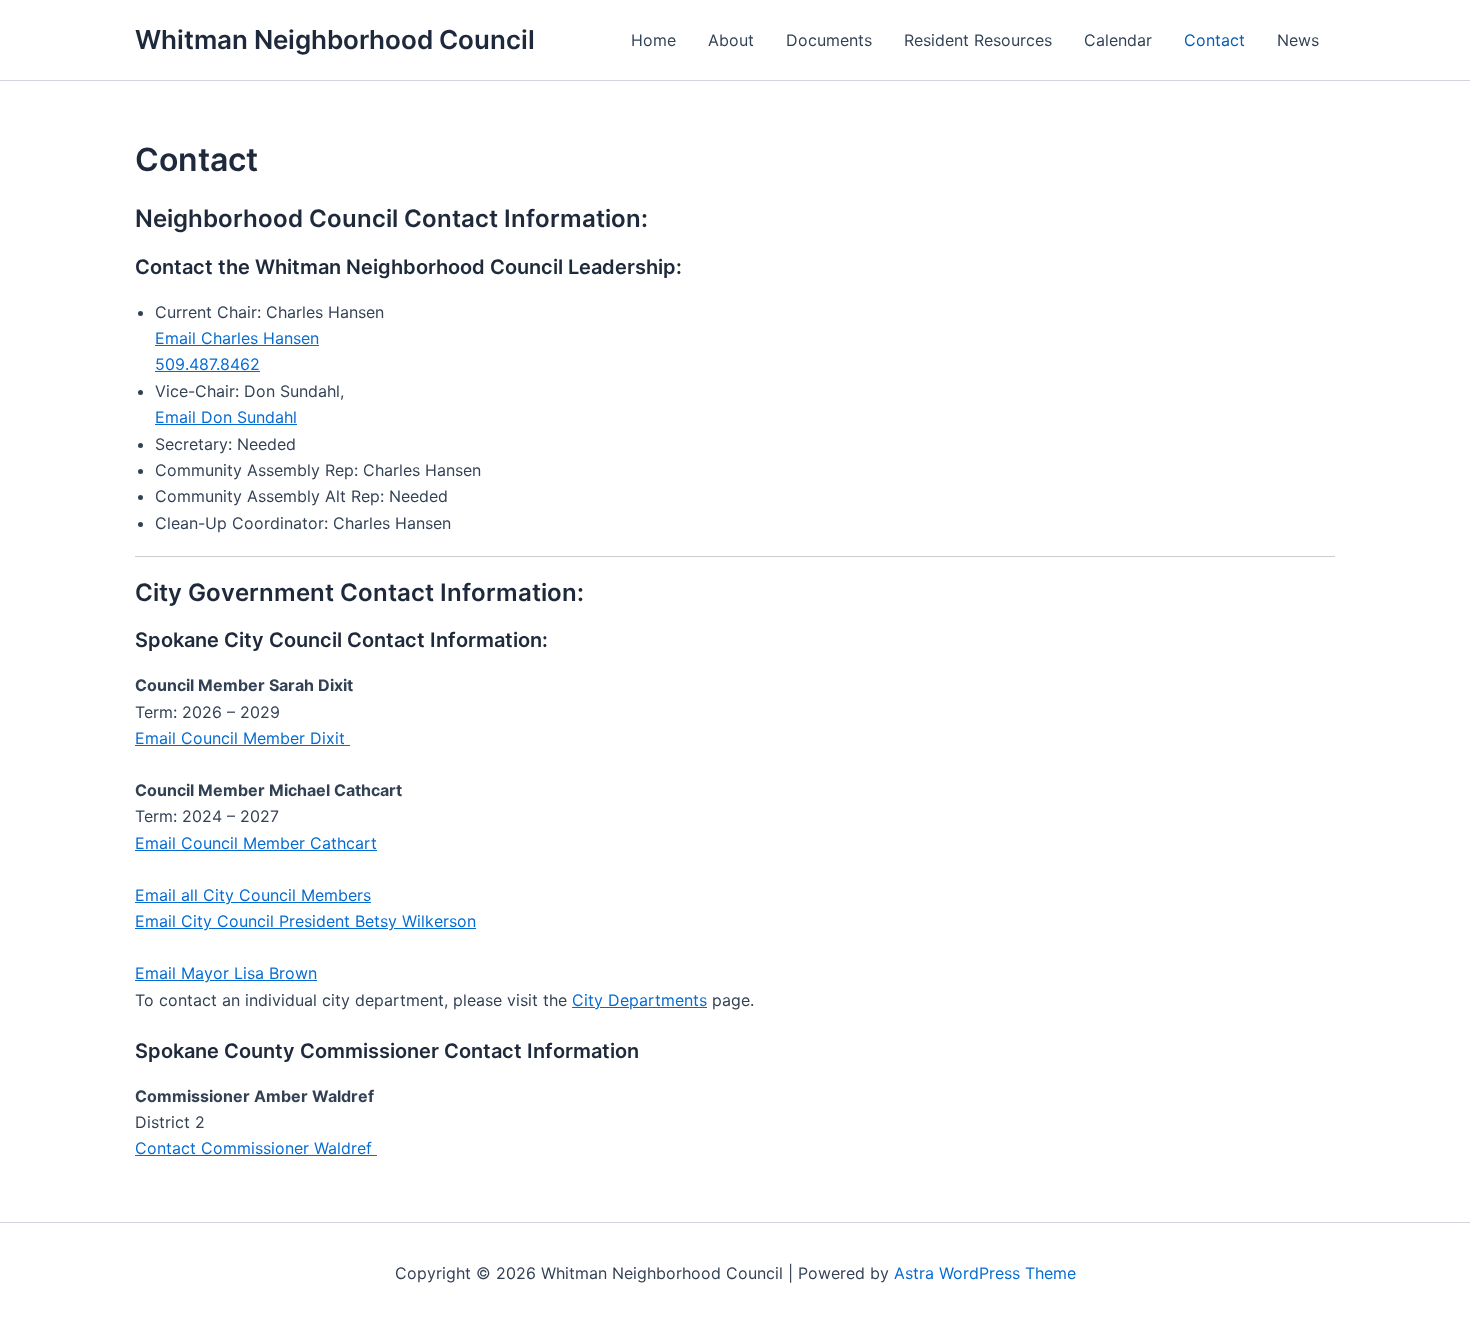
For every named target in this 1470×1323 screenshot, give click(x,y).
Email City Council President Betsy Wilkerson (305, 921)
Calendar (1118, 40)
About (731, 40)
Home (653, 40)
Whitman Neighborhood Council (335, 39)
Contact (1214, 40)
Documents (829, 40)
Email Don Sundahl (226, 417)
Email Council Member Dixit (242, 738)
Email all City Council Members (253, 895)
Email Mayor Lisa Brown (226, 973)
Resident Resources (978, 40)
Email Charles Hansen (237, 338)
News (1298, 40)
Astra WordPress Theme (985, 1273)
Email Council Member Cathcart (256, 843)
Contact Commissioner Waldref (256, 1148)
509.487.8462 (207, 364)
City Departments (639, 1000)
